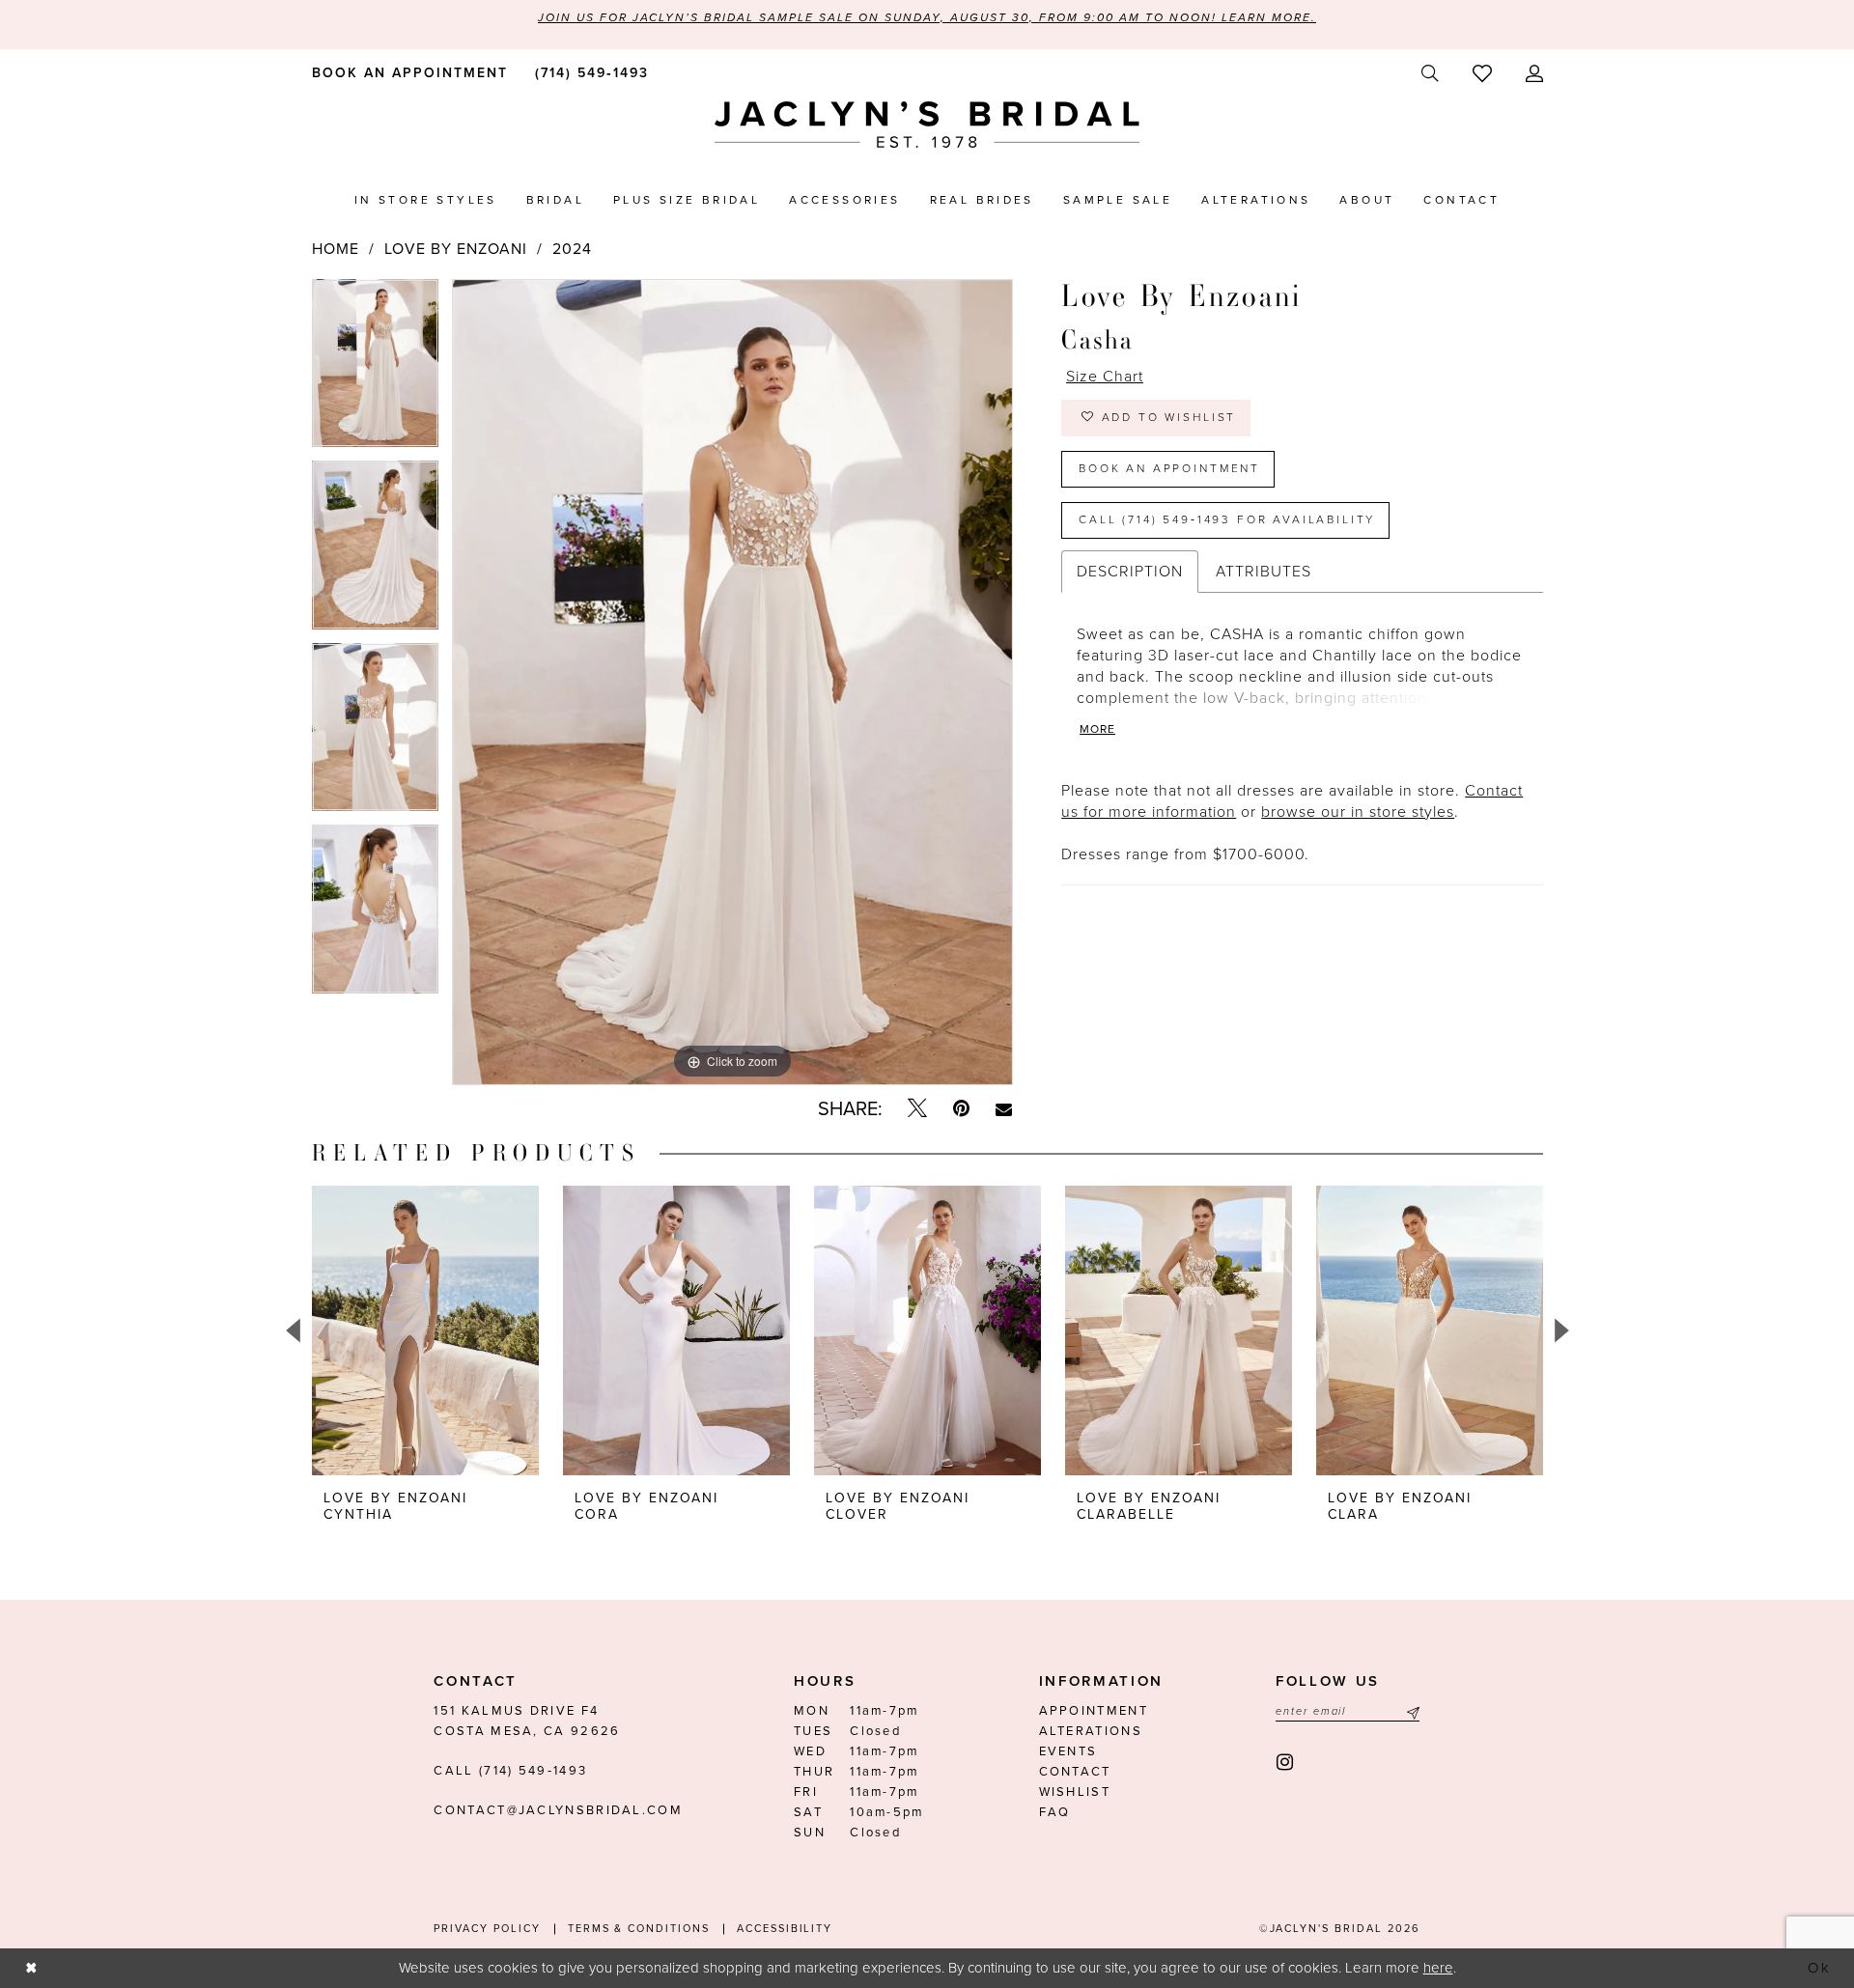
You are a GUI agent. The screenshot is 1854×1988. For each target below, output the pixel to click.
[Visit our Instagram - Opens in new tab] (1286, 1763)
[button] (1534, 74)
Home (336, 249)
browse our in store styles (1358, 812)
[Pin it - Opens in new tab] (961, 1109)
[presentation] (425, 1330)
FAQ (1055, 1812)
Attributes (1264, 572)
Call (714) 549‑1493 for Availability (1227, 519)
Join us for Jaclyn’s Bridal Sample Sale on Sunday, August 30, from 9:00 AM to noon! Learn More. (927, 17)
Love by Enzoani (456, 249)
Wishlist (1075, 1792)
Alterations (1091, 1731)
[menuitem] (406, 72)
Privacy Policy (487, 1929)
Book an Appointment (1169, 468)
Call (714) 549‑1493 (510, 1771)
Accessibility (785, 1929)
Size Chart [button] (1105, 377)
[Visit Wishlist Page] (1482, 73)
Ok (1820, 1968)
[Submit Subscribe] (1411, 1711)
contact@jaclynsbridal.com (558, 1810)
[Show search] (1430, 74)
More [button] (1097, 729)
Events (1068, 1751)
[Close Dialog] (31, 1968)
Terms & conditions (639, 1929)
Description (1130, 572)
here (1438, 1968)
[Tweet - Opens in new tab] (917, 1109)
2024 (572, 249)
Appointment (1094, 1711)
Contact (1075, 1772)
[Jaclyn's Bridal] (927, 125)
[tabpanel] (375, 370)
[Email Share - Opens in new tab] (1004, 1109)
